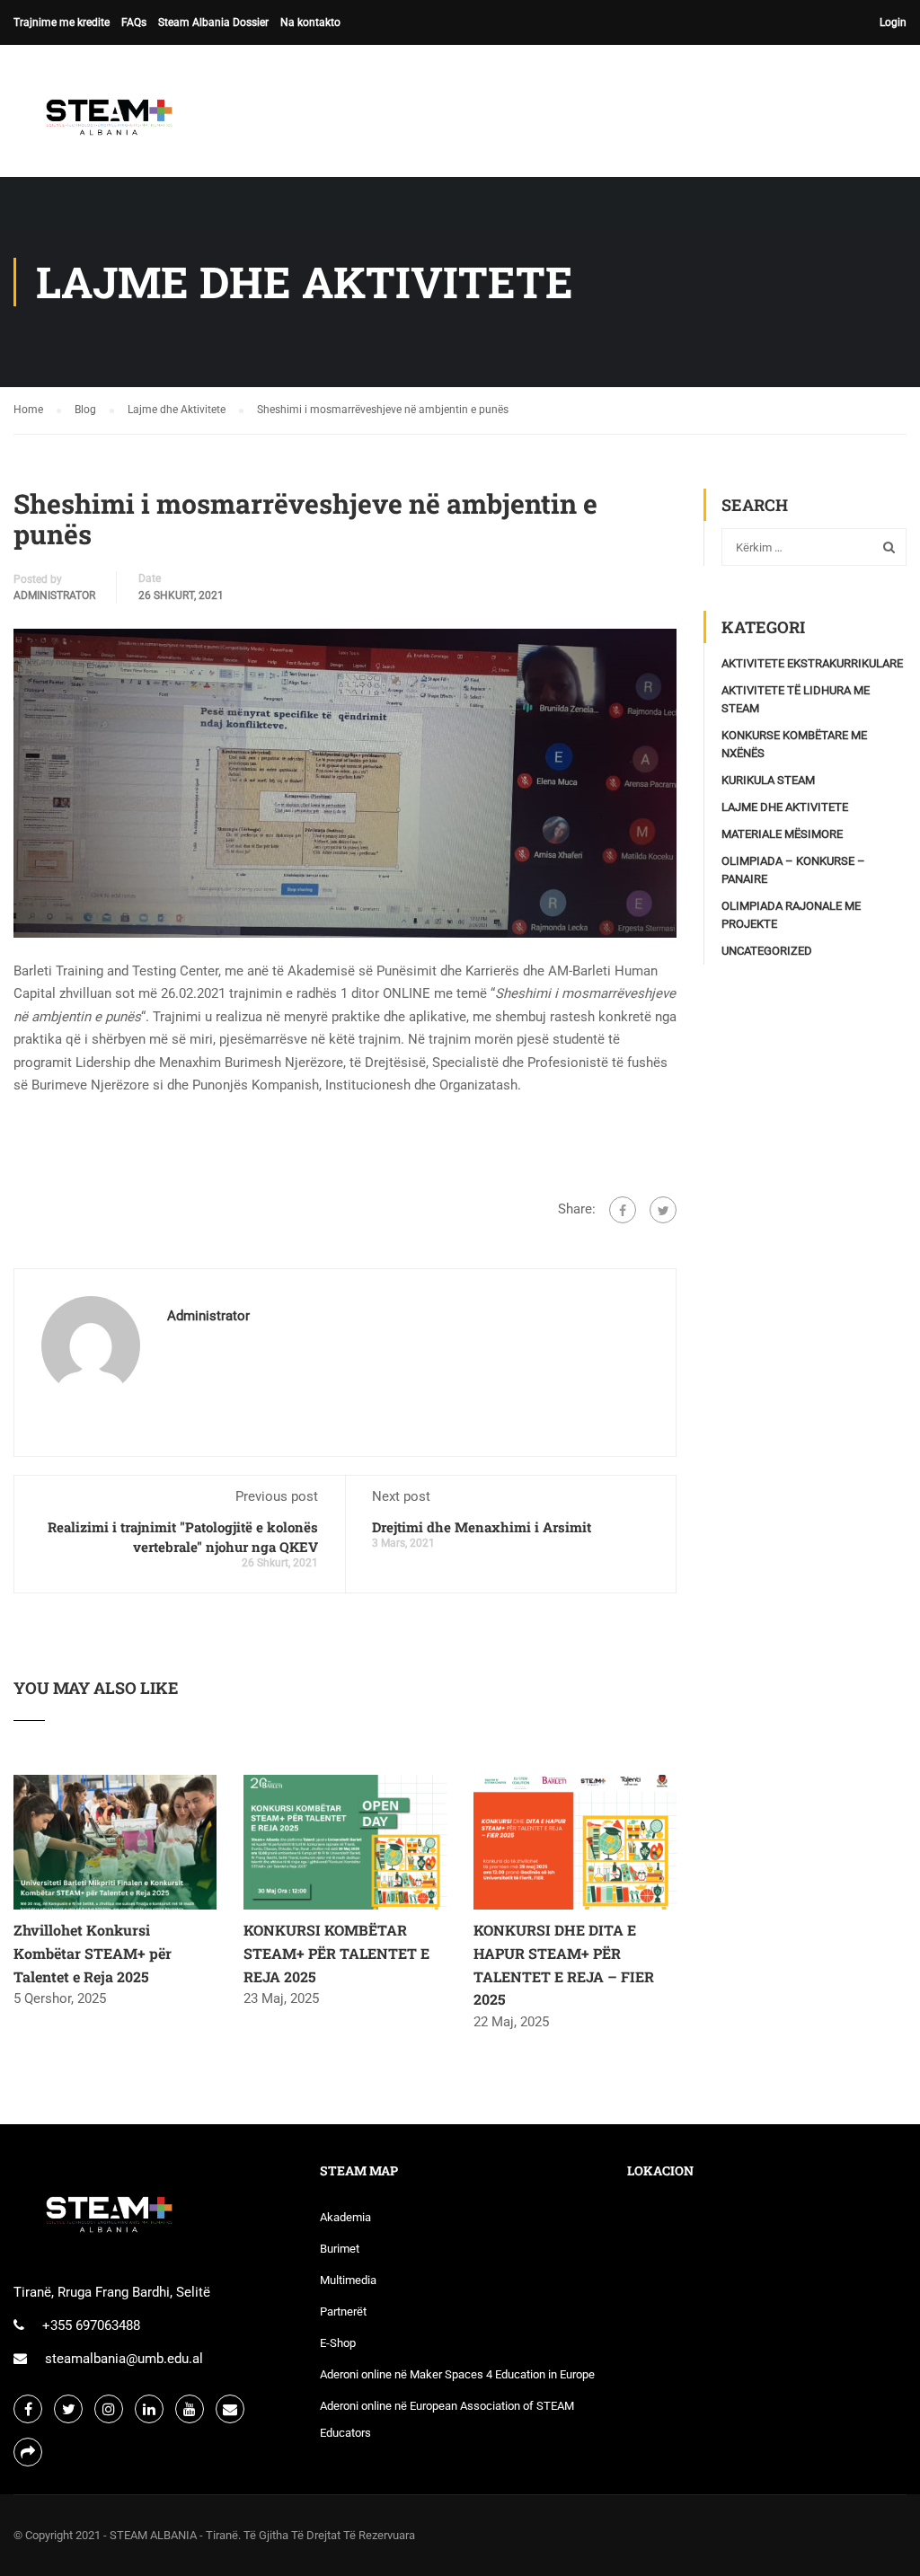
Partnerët (343, 2311)
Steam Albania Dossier (213, 22)
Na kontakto (310, 22)
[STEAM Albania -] (103, 120)
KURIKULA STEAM (768, 780)
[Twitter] (663, 1210)
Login (893, 22)
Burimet (340, 2249)
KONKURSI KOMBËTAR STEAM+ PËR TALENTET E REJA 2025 (336, 1953)
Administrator (54, 595)
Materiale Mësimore (782, 834)
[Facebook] (623, 1210)
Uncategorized (767, 951)
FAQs (134, 22)
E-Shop (338, 2343)
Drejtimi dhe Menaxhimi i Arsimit (482, 1527)
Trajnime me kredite (62, 22)
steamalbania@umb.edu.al (124, 2359)
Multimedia (348, 2280)
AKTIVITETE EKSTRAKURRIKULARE (812, 663)
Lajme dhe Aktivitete (785, 807)
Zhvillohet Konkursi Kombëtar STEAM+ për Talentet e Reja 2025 (93, 1953)
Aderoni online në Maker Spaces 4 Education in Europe (457, 2374)
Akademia (345, 2217)
